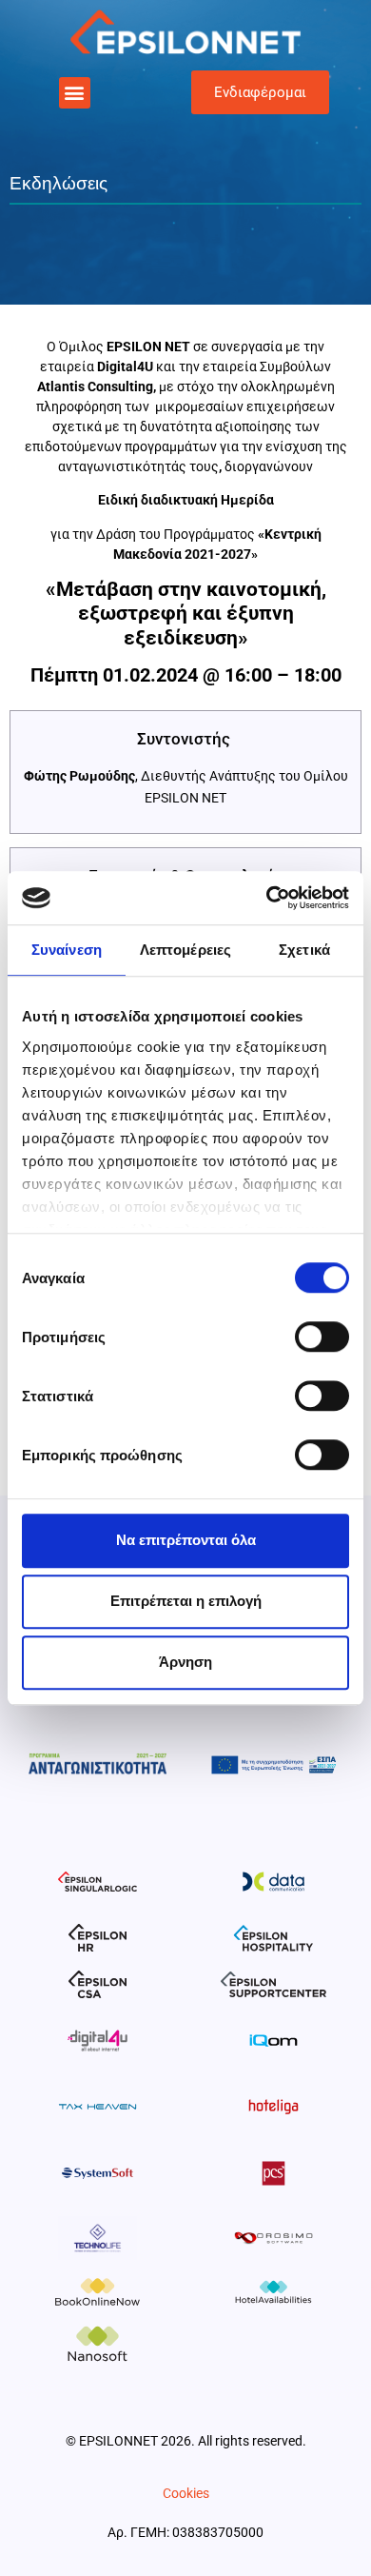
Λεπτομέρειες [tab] (185, 950)
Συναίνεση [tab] (67, 950)
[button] (75, 93)
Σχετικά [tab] (304, 950)
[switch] (322, 1337)
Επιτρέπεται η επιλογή (186, 1601)
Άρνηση (185, 1662)
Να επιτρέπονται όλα (186, 1540)
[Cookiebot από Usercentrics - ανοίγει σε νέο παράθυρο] (267, 898)
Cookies (186, 2493)
